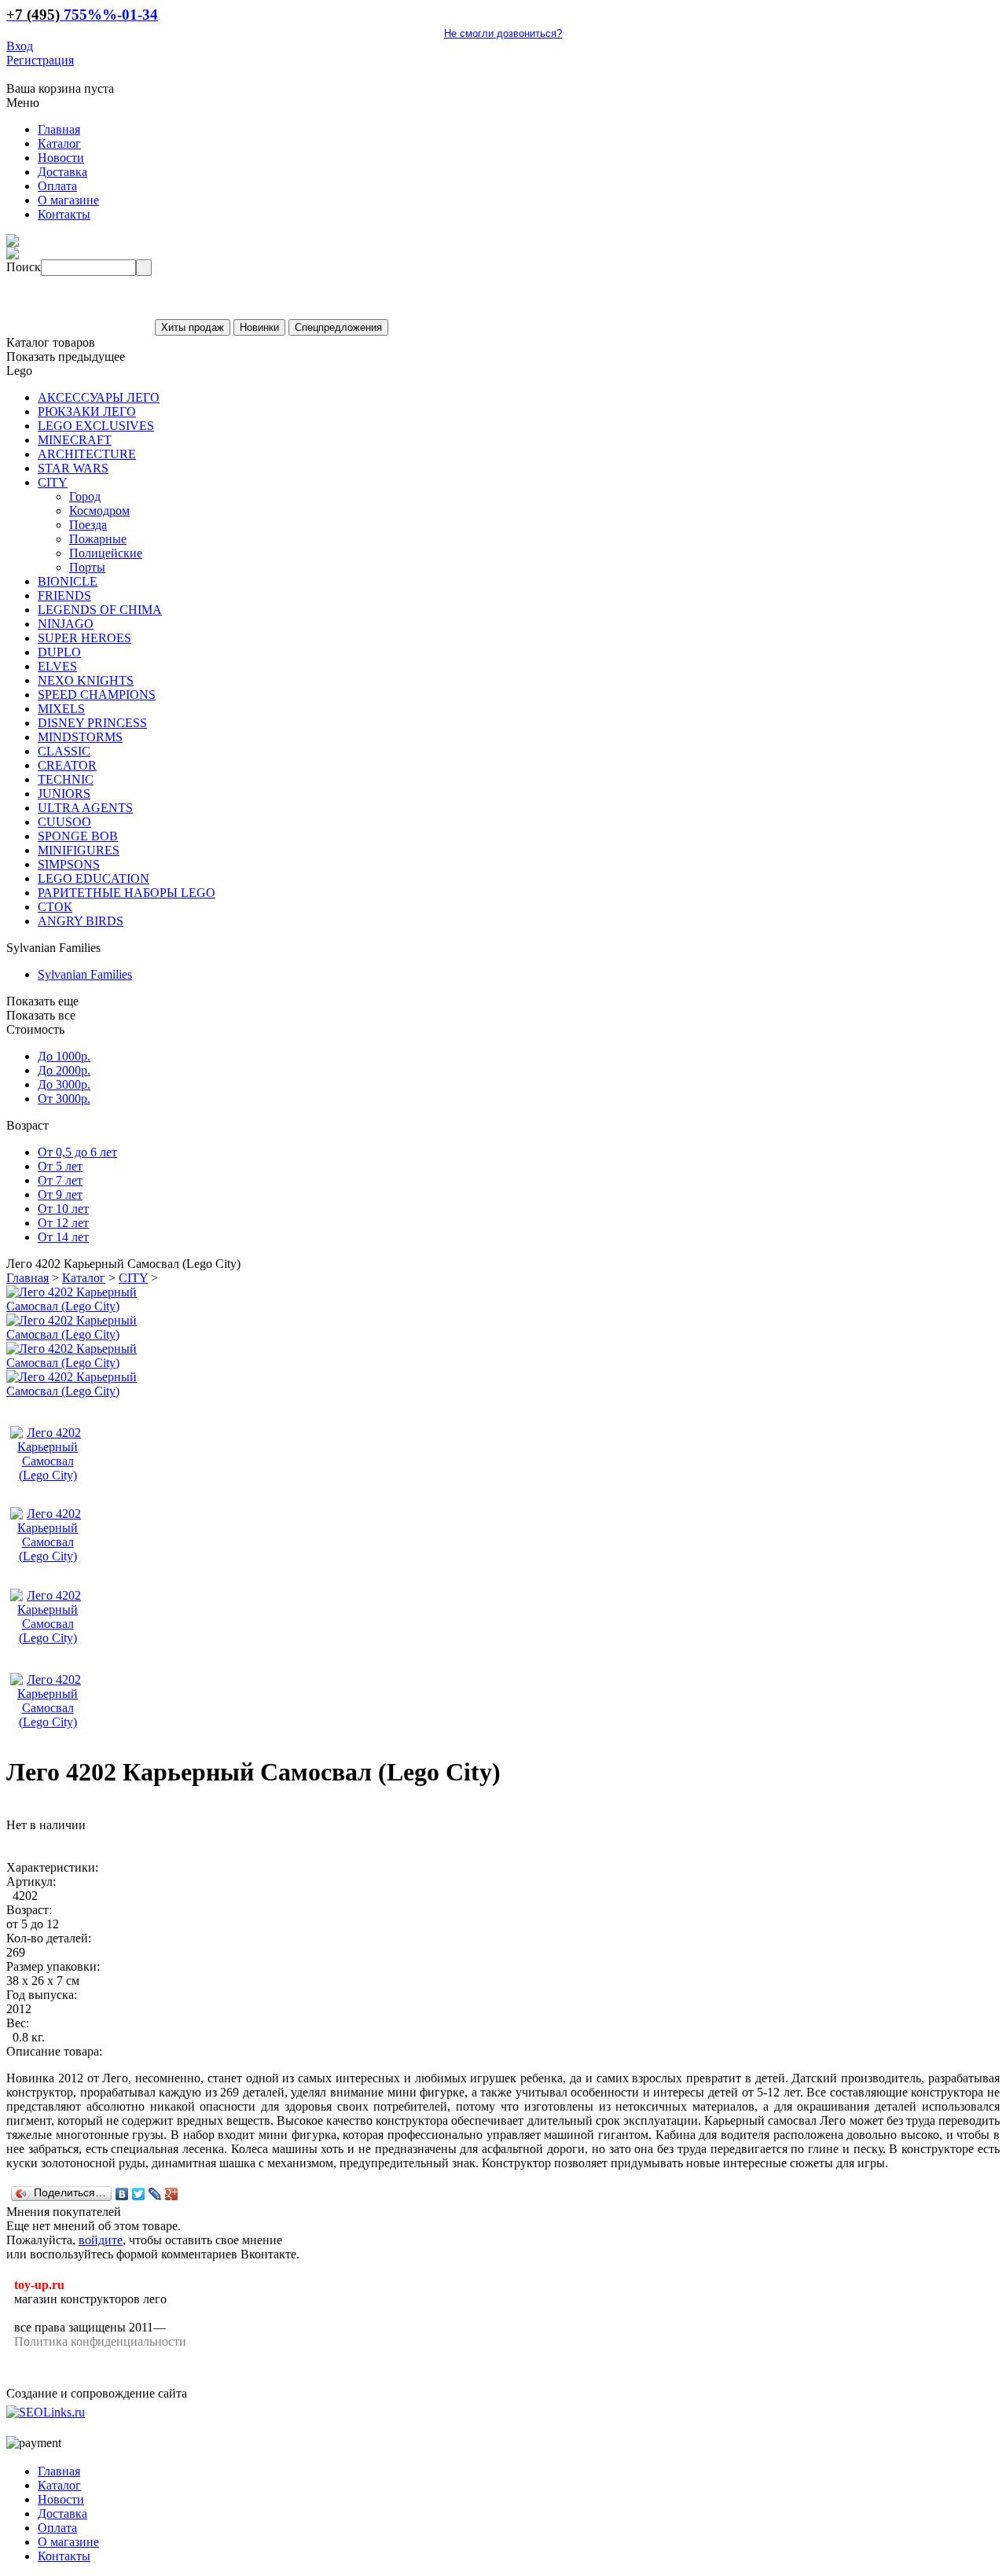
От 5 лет (60, 1166)
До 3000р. (64, 1084)
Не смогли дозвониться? (503, 33)
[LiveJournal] (155, 2194)
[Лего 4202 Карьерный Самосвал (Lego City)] (89, 1306)
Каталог (84, 1278)
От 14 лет (63, 1237)
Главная (28, 1278)
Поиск (24, 267)
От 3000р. (64, 1099)
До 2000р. (64, 1070)
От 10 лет (63, 1209)
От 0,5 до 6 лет (77, 1152)
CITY (133, 1278)
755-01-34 (82, 15)
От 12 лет (63, 1223)
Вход (20, 46)
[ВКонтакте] (122, 2194)
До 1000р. (64, 1056)
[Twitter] (139, 2194)
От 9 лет (60, 1194)
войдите (101, 2240)
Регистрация (40, 60)
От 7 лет (60, 1180)
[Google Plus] (172, 2194)
